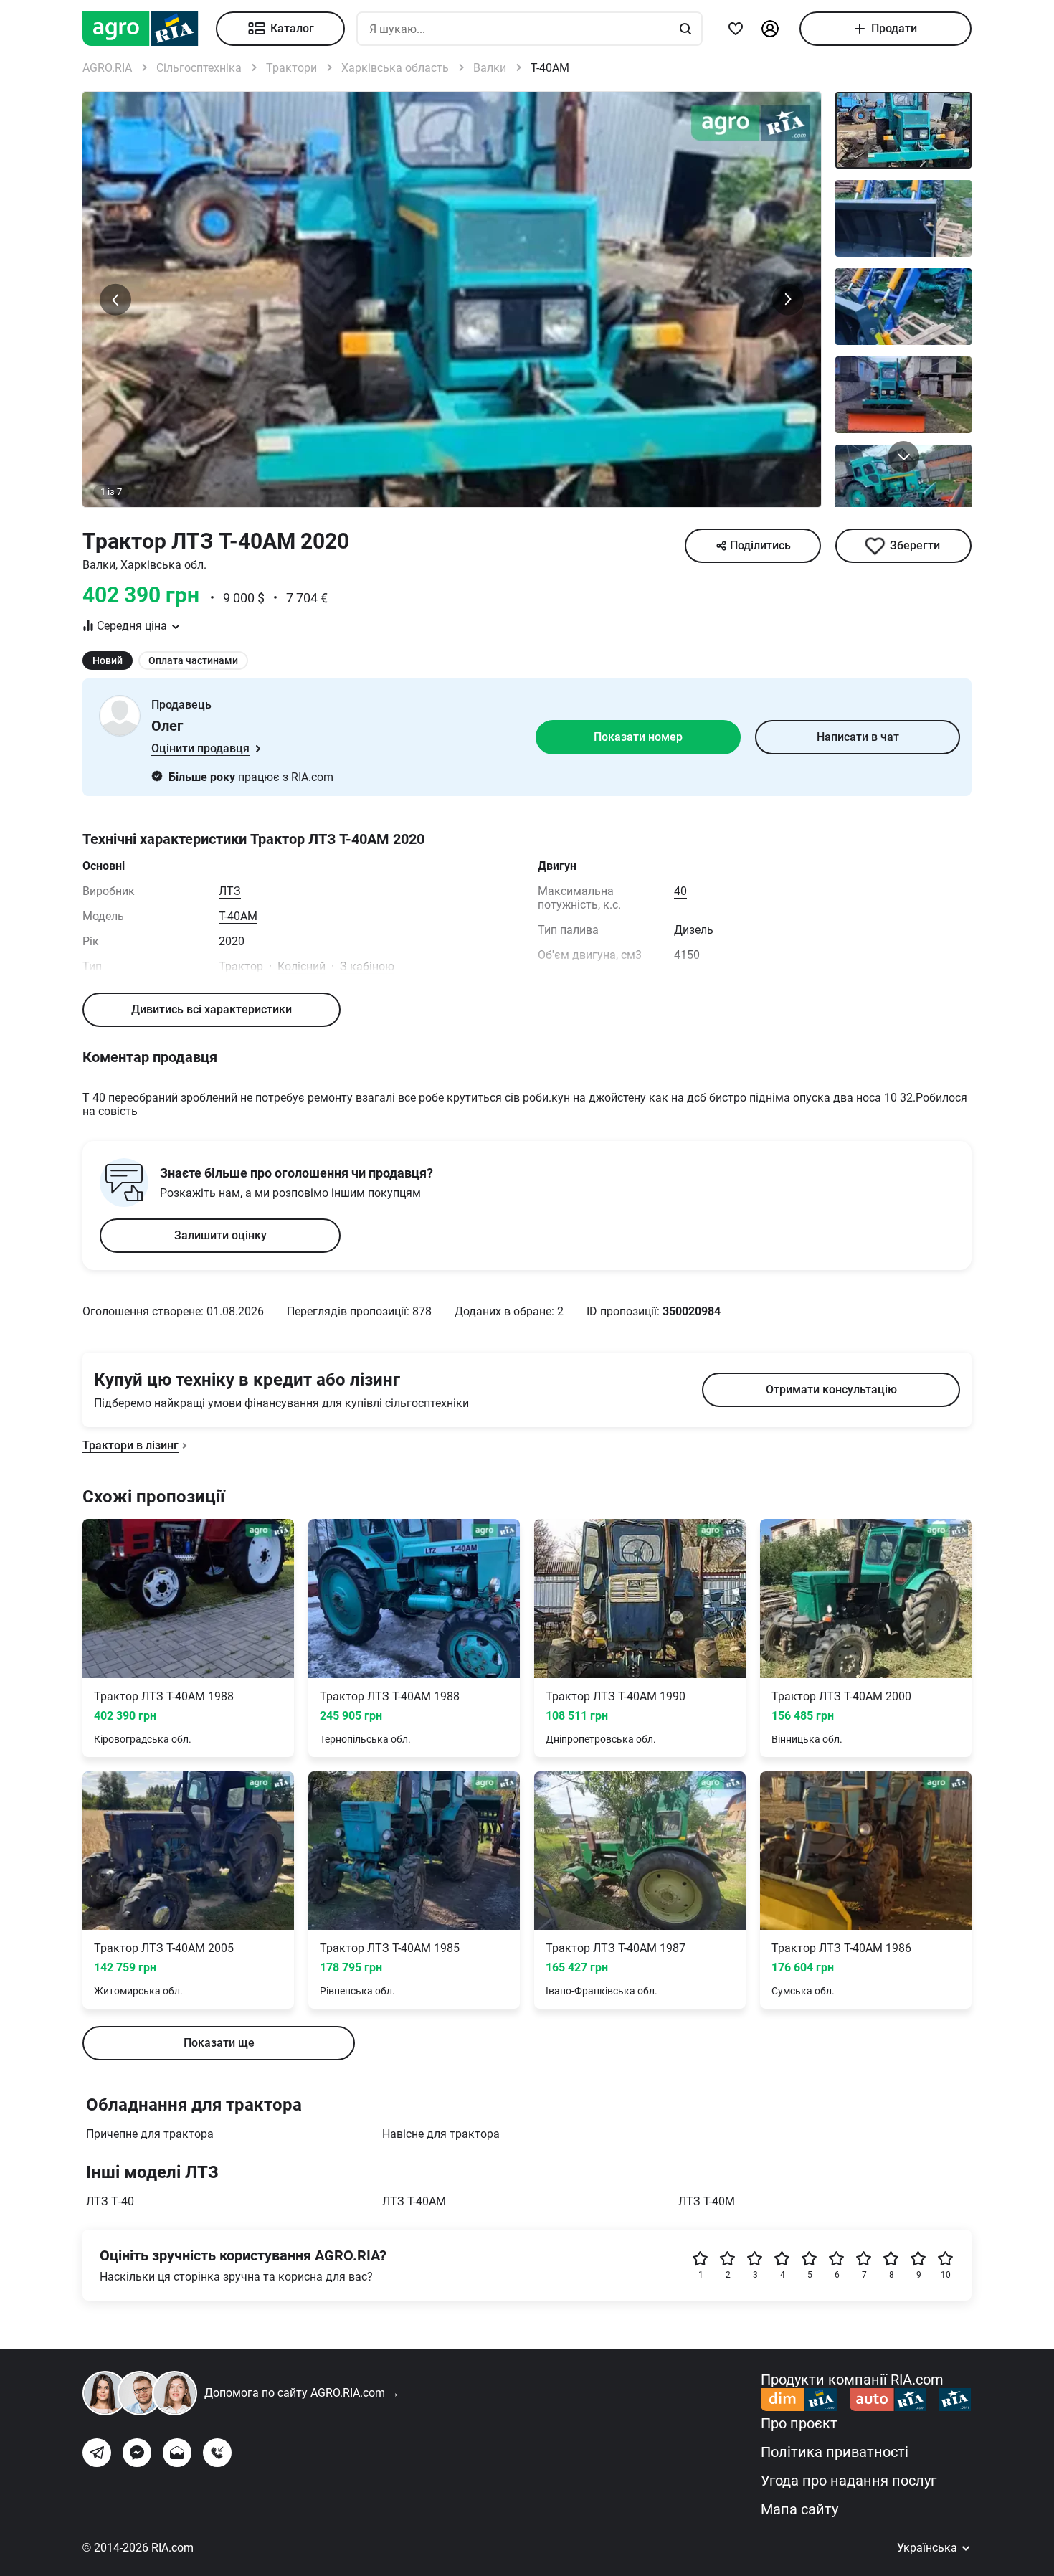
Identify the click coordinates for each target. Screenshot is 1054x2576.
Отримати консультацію (831, 1389)
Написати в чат (858, 737)
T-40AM (238, 916)
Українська (929, 2548)
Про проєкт (799, 2423)
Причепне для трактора (150, 2134)
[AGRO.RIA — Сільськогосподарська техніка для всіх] (149, 29)
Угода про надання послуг (849, 2481)
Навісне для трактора (441, 2134)
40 (680, 891)
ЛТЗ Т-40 (110, 2201)
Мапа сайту (799, 2509)
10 (946, 2275)
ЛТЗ (230, 891)
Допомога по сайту (302, 2393)
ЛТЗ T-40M (707, 2201)
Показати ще (219, 2043)
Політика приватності (835, 2452)
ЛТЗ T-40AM (414, 2201)
